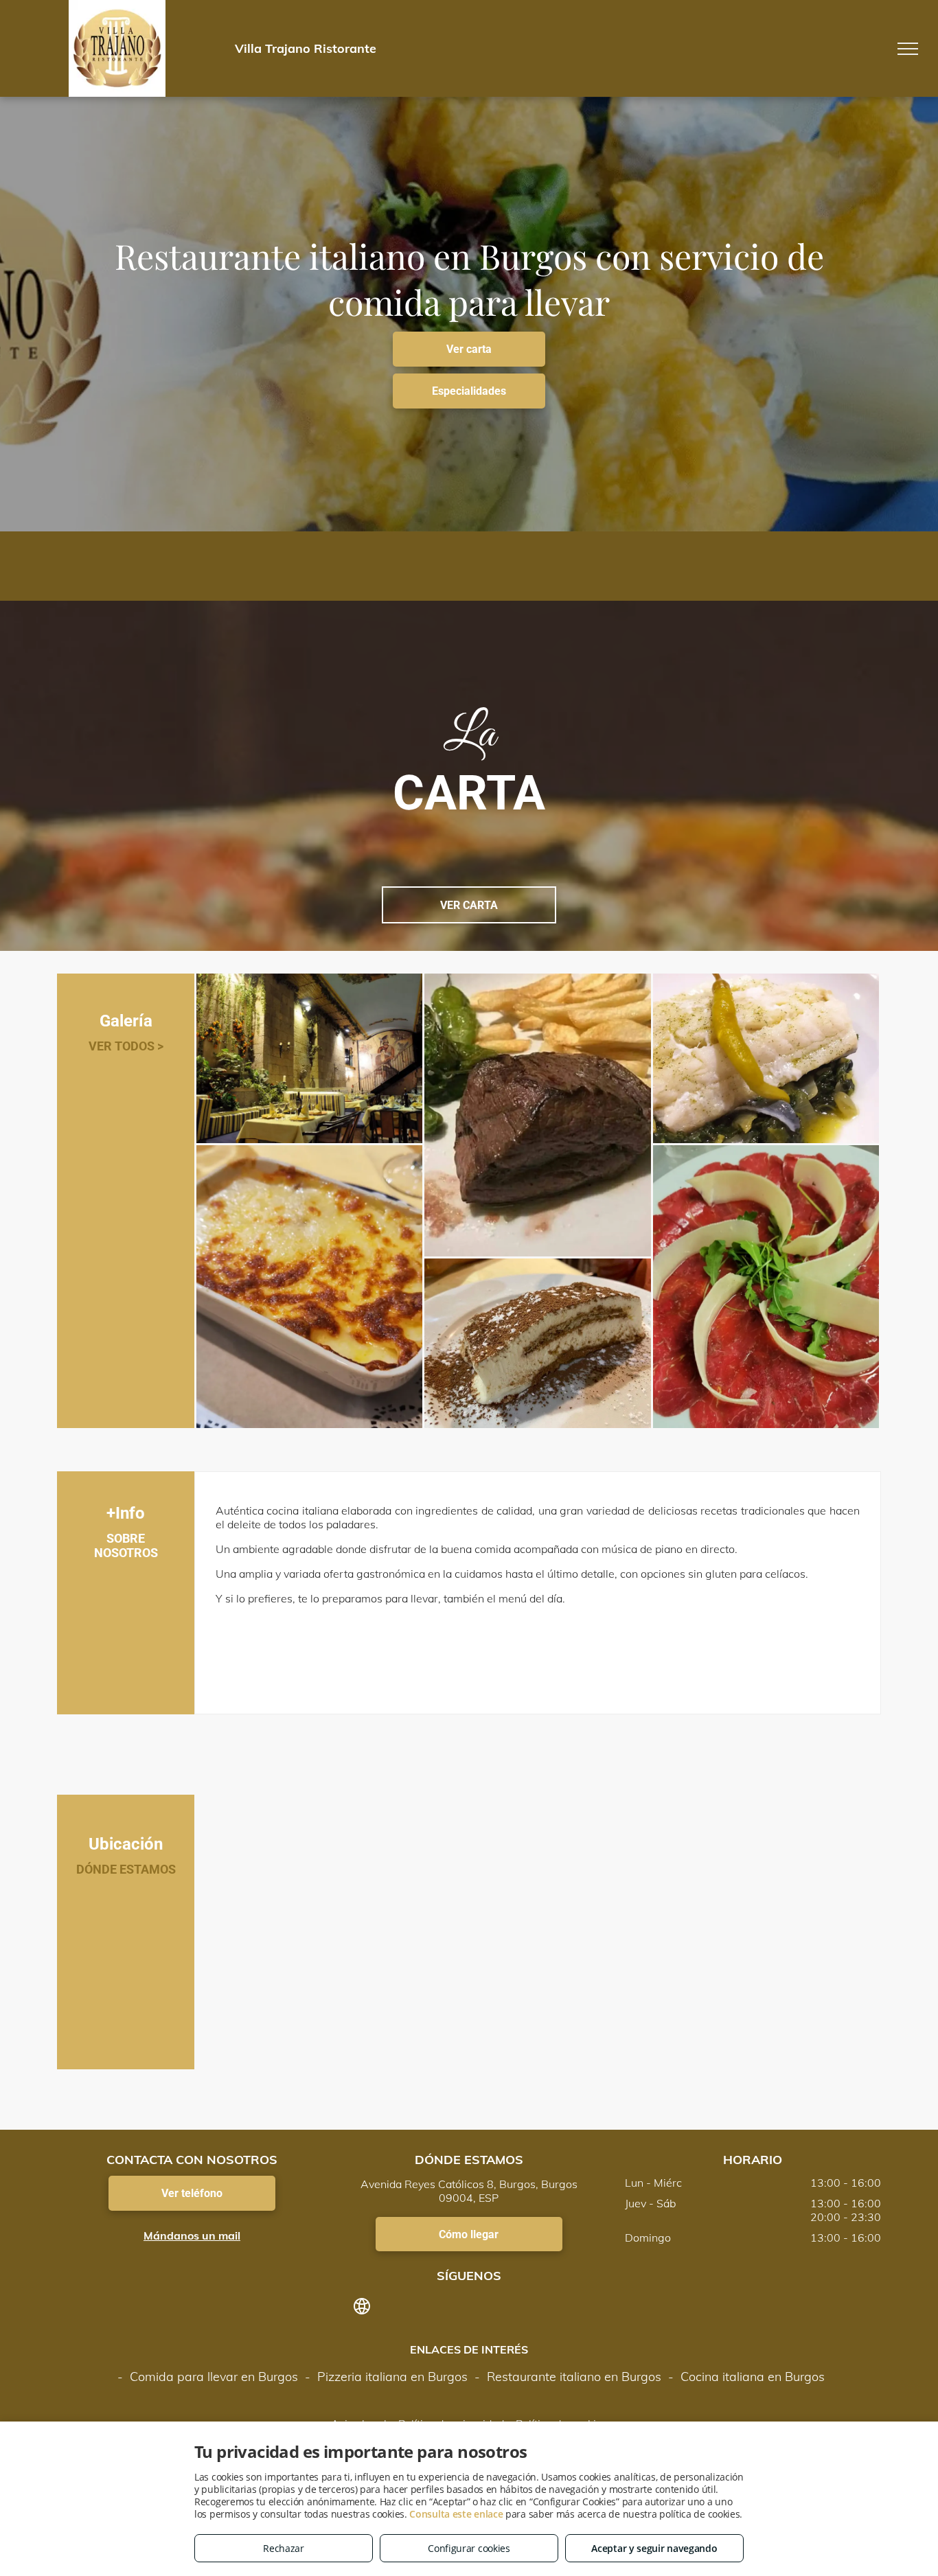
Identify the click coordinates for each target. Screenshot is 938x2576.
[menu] (908, 49)
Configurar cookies (469, 2548)
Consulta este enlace (456, 2514)
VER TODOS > (126, 1046)
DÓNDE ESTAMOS (126, 1869)
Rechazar (284, 2548)
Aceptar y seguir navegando (654, 2548)
